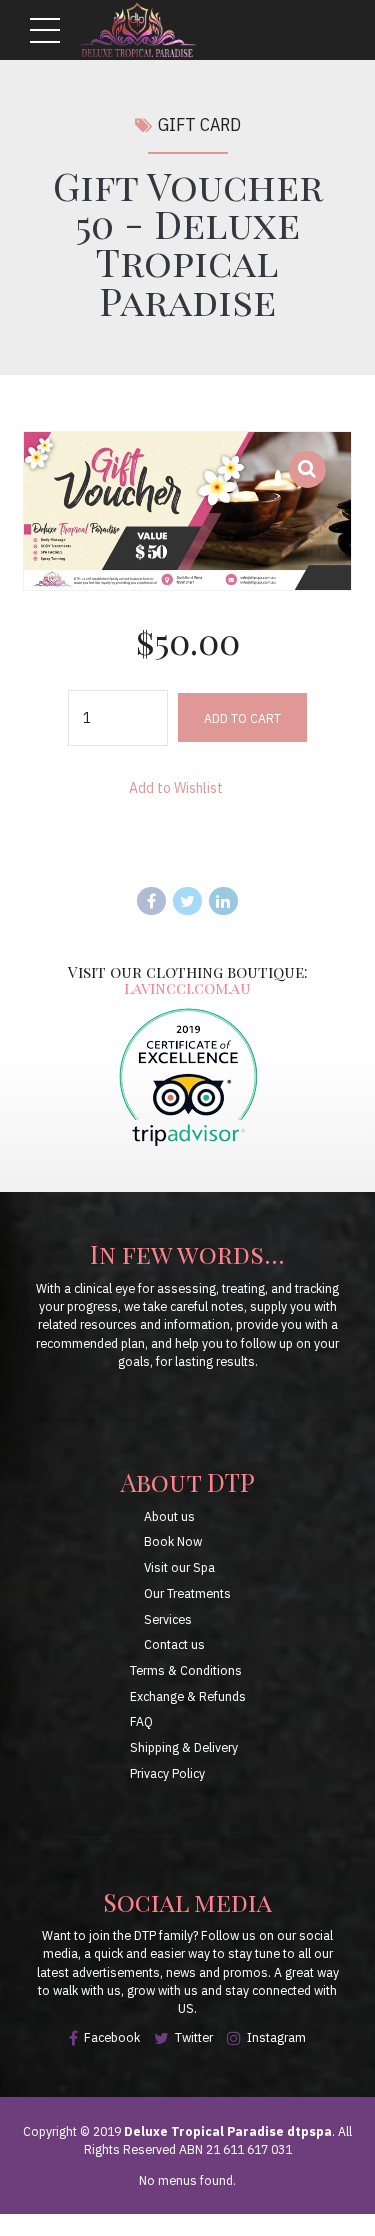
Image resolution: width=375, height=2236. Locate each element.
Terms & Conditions (186, 1670)
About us (169, 1516)
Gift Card (199, 124)
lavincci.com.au (187, 987)
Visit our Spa (179, 1567)
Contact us (174, 1644)
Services (168, 1619)
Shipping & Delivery (184, 1747)
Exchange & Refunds (188, 1696)
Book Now (173, 1541)
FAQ (141, 1721)
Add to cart (242, 718)
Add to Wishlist (176, 788)
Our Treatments (187, 1593)
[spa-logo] (188, 1076)
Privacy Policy (167, 1773)
